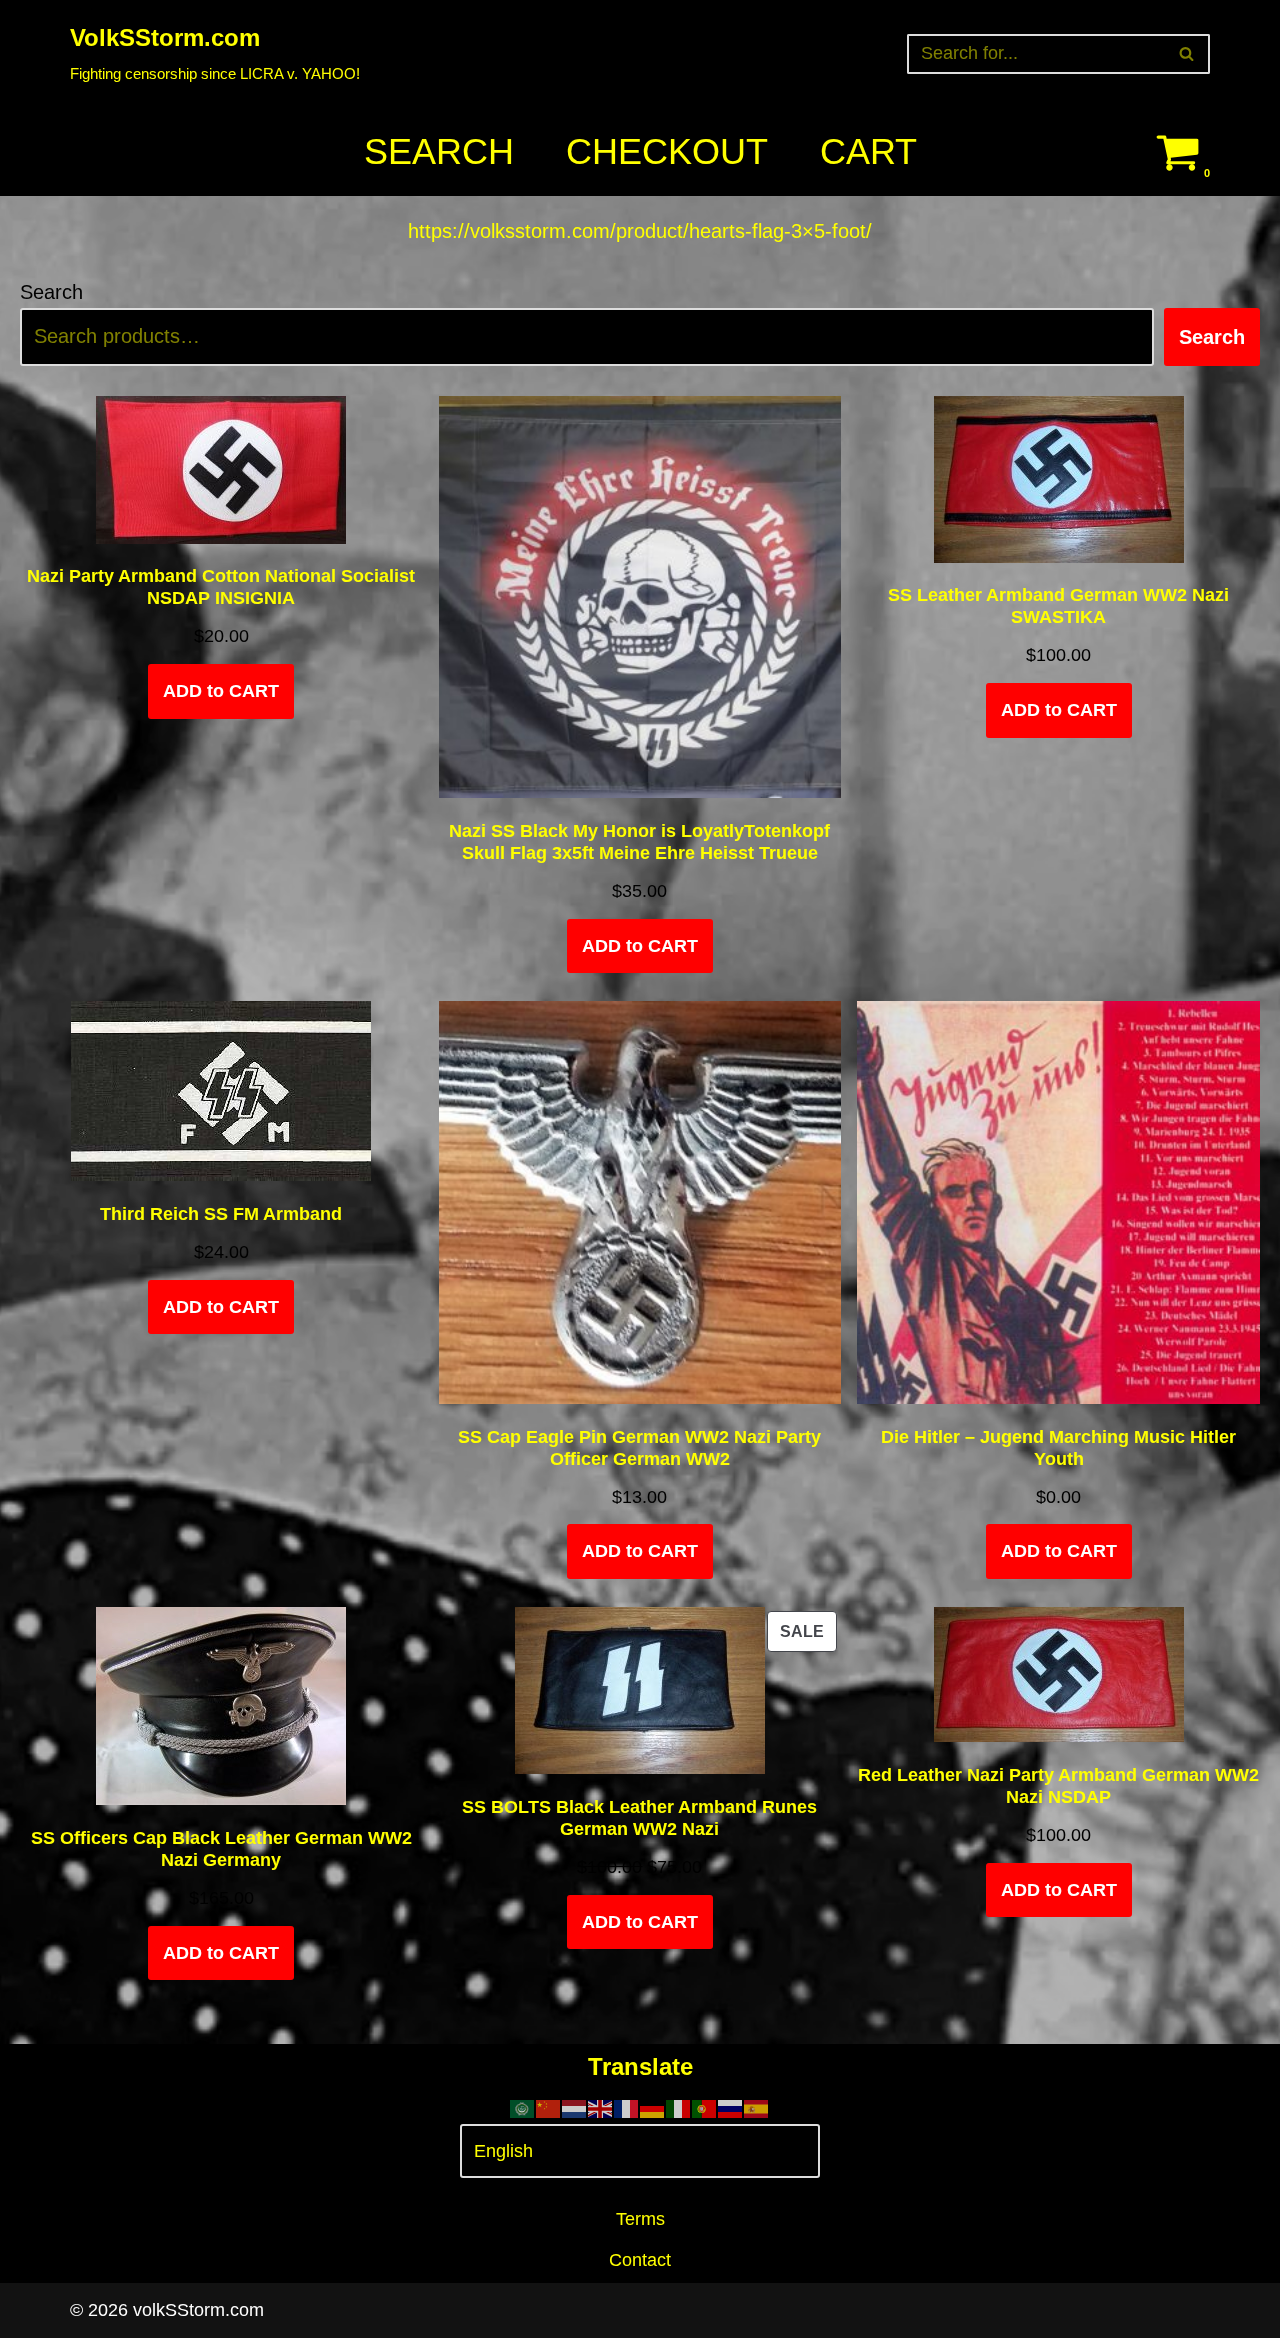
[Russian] (731, 2108)
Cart (868, 151)
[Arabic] (523, 2108)
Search (439, 151)
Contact (640, 2260)
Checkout (667, 151)
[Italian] (679, 2108)
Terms (640, 2219)
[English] (601, 2108)
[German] (653, 2108)
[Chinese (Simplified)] (549, 2108)
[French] (627, 2108)
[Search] (1187, 54)
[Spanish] (757, 2108)
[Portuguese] (705, 2108)
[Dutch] (575, 2108)
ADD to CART (221, 691)
